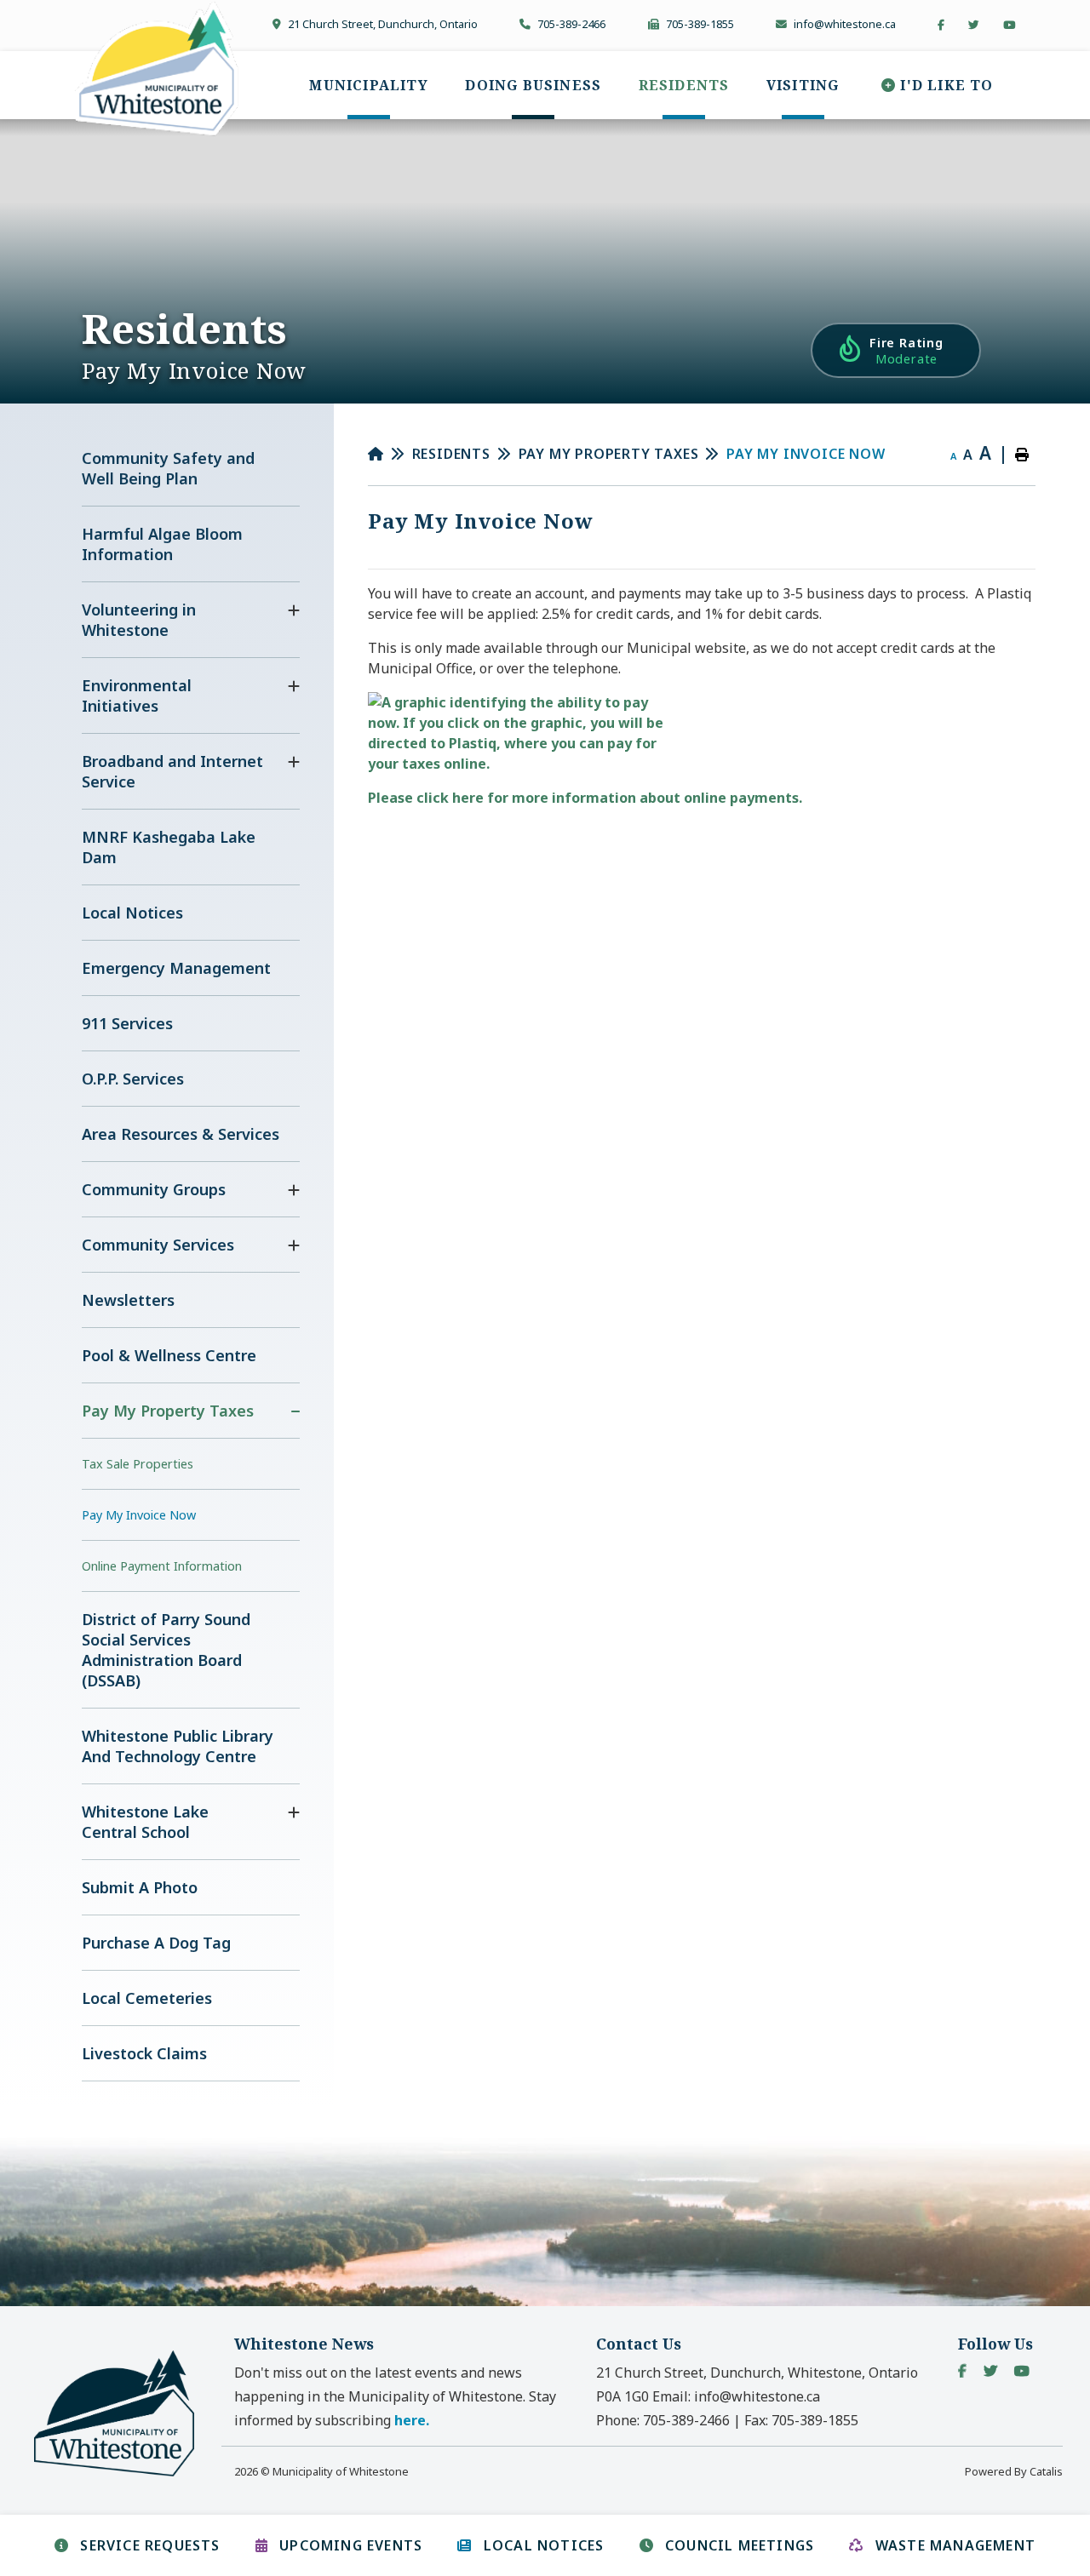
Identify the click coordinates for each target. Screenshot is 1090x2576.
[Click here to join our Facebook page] (941, 25)
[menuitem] (368, 85)
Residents (451, 454)
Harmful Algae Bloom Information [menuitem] (162, 544)
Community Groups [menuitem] (154, 1189)
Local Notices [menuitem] (132, 913)
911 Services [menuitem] (127, 1023)
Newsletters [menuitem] (128, 1300)
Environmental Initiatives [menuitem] (137, 696)
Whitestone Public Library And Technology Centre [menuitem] (178, 1746)
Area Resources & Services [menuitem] (181, 1134)
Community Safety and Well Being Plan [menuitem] (168, 468)
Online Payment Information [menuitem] (162, 1566)
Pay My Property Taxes (609, 454)
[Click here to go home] (390, 454)
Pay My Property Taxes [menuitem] (168, 1411)
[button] (294, 610)
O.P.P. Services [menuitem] (133, 1079)
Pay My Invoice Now (806, 454)
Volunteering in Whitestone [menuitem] (139, 620)
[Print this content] (1022, 455)
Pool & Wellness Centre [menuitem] (169, 1355)
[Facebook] (962, 2371)
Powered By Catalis (1014, 2471)
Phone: (663, 2420)
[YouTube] (1022, 2371)
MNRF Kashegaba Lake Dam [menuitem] (169, 847)
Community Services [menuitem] (158, 1245)
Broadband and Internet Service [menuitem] (172, 771)
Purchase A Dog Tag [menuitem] (156, 1943)
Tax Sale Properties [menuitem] (138, 1464)
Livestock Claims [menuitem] (144, 2053)
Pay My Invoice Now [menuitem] (139, 1515)
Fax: (801, 2420)
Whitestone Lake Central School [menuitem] (145, 1822)
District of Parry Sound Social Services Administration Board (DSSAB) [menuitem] (166, 1650)
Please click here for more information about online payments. (585, 798)
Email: (736, 2396)
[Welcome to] (124, 2474)
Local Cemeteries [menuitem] (147, 1998)
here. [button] (412, 2420)
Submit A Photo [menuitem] (140, 1887)
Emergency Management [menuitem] (176, 968)
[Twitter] (990, 2371)
